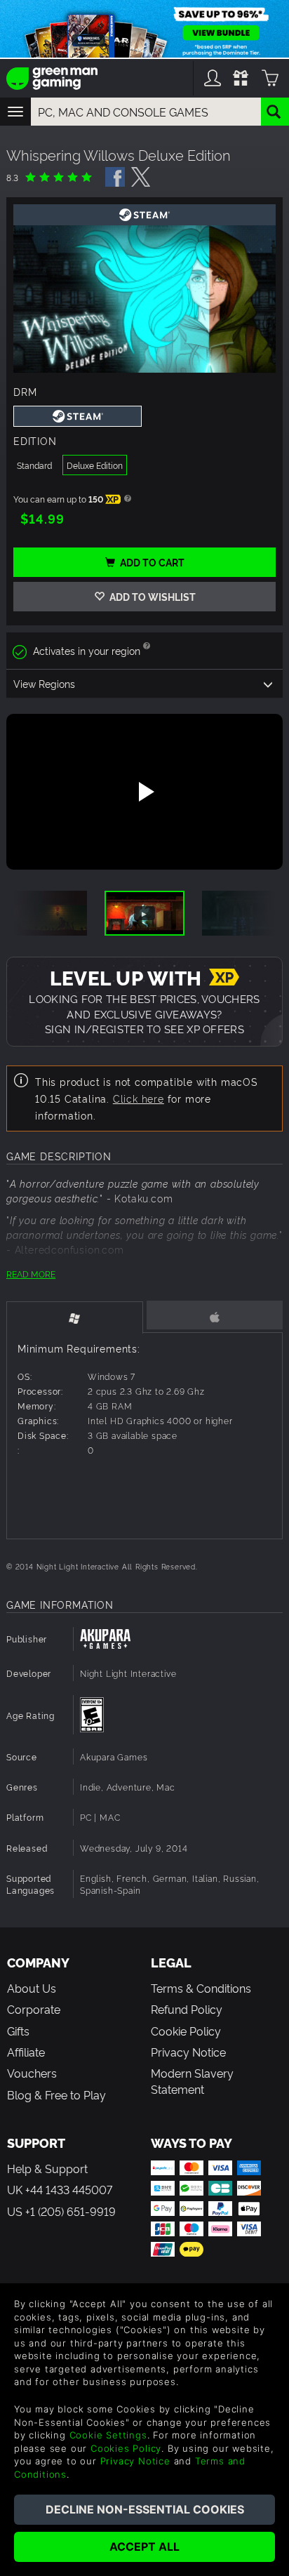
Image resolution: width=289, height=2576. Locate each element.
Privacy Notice (188, 2052)
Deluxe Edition (95, 465)
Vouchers (32, 2073)
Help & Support (47, 2168)
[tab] (75, 1317)
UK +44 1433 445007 (60, 2189)
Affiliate (26, 2052)
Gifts (18, 2031)
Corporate (34, 2009)
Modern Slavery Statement (192, 2080)
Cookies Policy (126, 2448)
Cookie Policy (186, 2031)
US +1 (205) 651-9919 (61, 2211)
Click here (139, 1098)
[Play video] (144, 792)
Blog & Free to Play (56, 2094)
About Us (32, 1988)
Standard (34, 465)
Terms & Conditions (201, 1988)
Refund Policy (187, 2009)
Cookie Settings (108, 2435)
